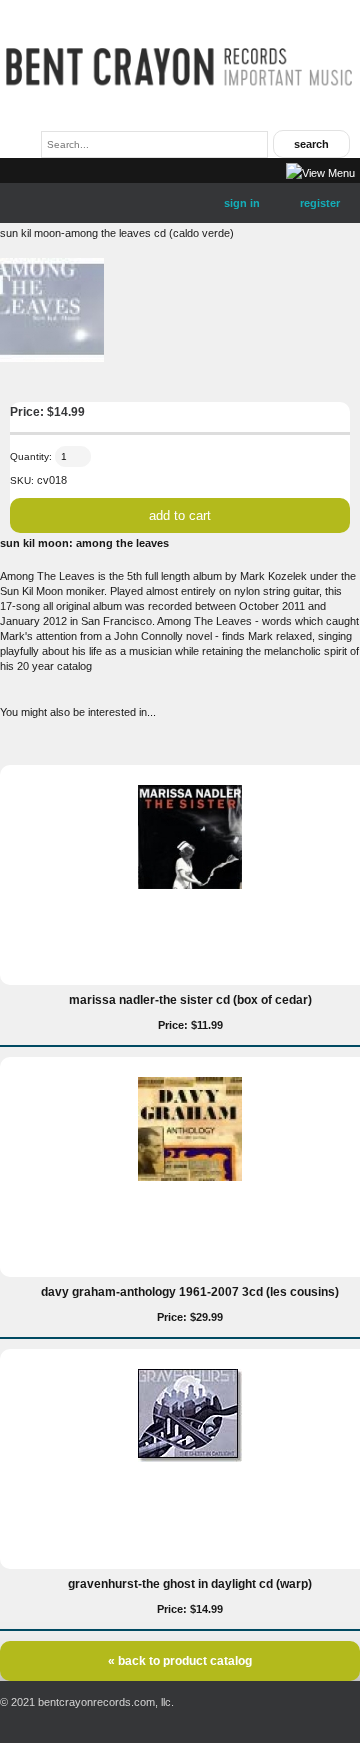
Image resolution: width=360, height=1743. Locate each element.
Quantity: (31, 456)
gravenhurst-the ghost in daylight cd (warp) (190, 1584)
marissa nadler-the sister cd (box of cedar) (190, 1000)
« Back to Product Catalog (180, 1661)
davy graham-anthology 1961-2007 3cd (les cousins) (190, 1292)
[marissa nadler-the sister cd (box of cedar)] (190, 885)
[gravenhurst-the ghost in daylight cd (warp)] (190, 1458)
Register (320, 203)
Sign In (242, 203)
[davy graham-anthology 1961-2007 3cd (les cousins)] (190, 1177)
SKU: (22, 480)
